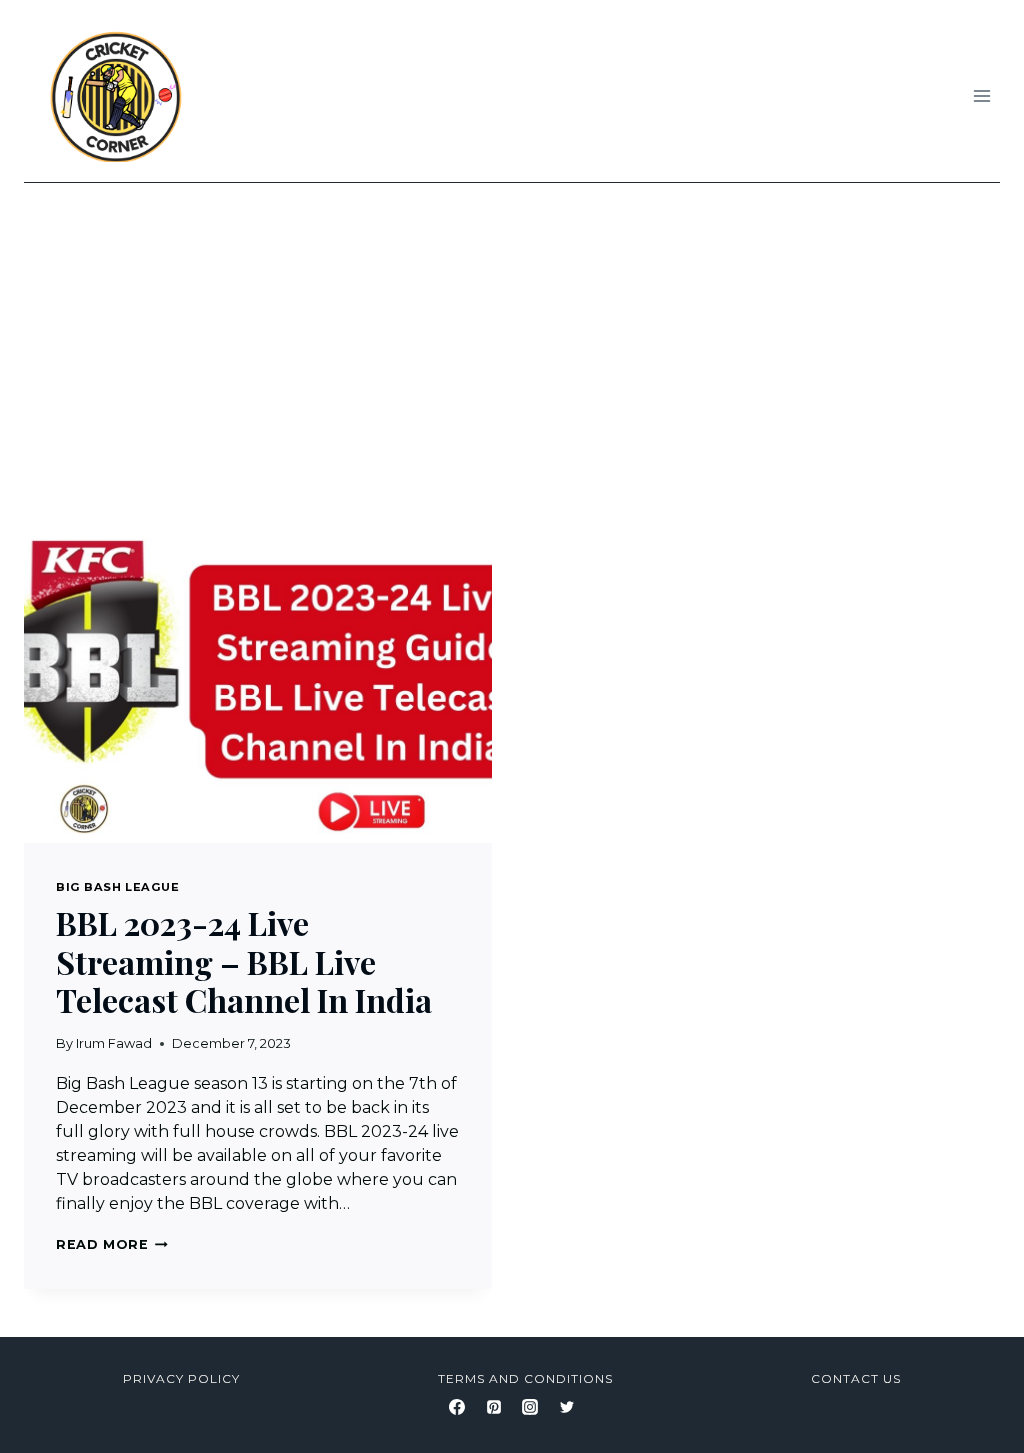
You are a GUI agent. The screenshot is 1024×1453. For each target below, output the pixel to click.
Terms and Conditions (525, 1378)
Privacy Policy (181, 1378)
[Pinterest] (494, 1407)
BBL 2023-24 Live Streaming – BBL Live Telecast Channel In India (244, 961)
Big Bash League (117, 887)
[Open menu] (981, 95)
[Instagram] (530, 1407)
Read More (112, 1244)
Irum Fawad (114, 1043)
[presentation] (258, 687)
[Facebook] (457, 1407)
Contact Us (856, 1378)
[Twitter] (567, 1407)
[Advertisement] (512, 333)
